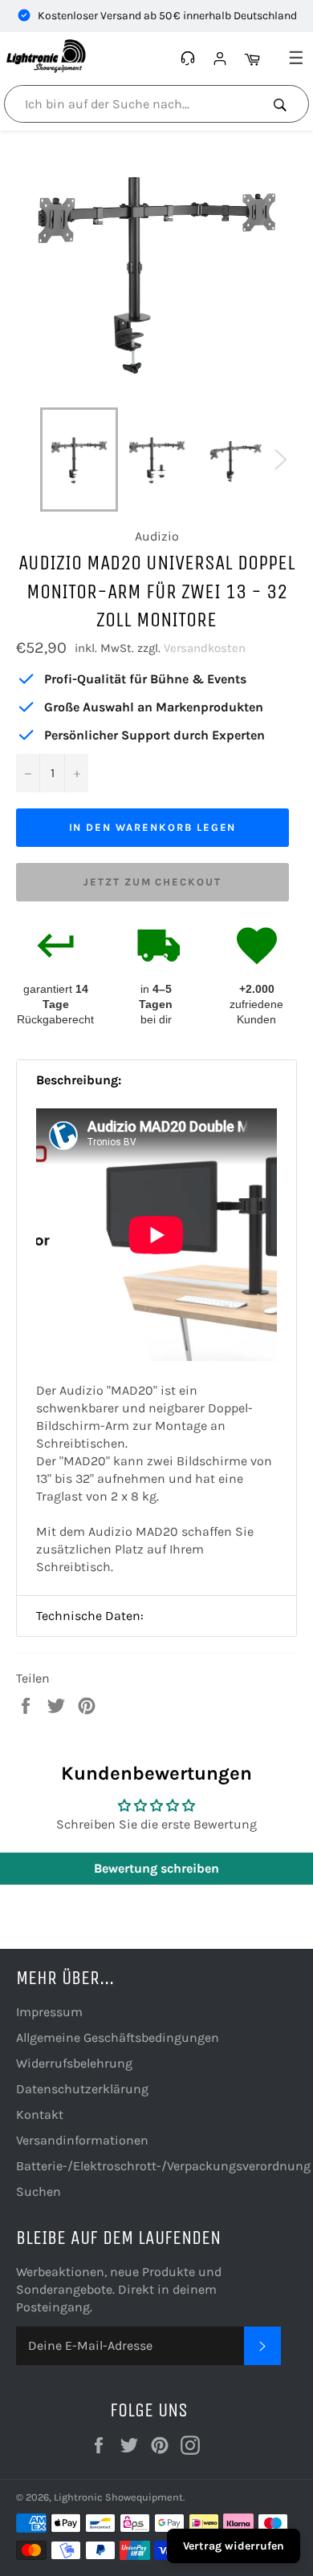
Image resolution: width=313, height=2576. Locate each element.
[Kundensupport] (190, 59)
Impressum (49, 2012)
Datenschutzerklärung (82, 2089)
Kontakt (40, 2114)
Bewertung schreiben (156, 1868)
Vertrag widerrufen (234, 2546)
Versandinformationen (82, 2140)
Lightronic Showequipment (118, 2497)
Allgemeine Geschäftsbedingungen (118, 2037)
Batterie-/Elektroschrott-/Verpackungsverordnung (163, 2166)
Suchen (39, 2191)
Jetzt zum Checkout (152, 882)
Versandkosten (205, 648)
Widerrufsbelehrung (74, 2063)
